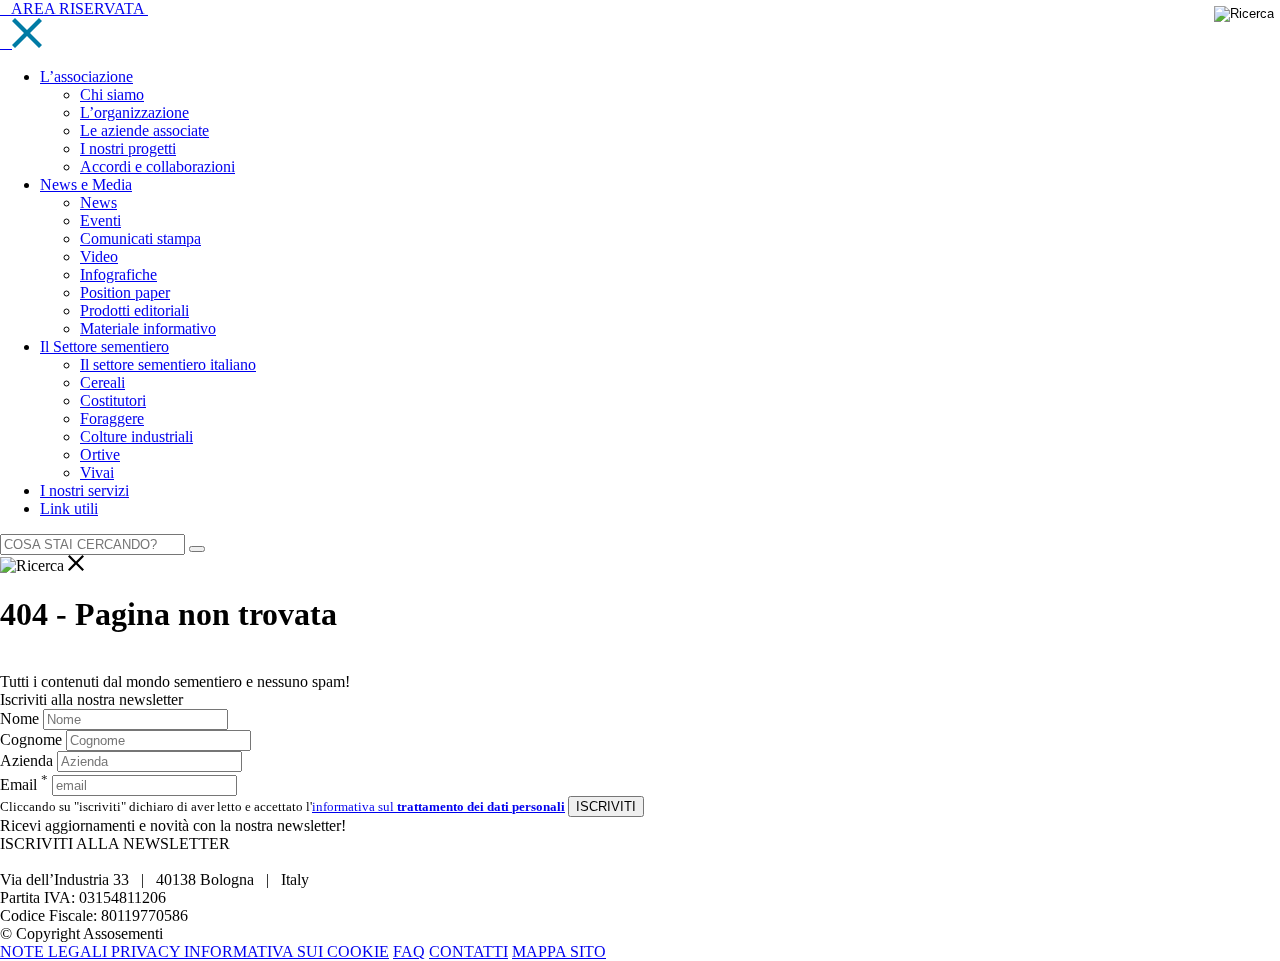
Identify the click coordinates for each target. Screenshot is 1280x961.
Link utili (69, 508)
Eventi (100, 220)
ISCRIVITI (606, 806)
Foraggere (112, 418)
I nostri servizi (84, 490)
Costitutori (113, 400)
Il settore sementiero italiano (168, 364)
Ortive (100, 454)
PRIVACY (147, 951)
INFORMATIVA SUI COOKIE (286, 951)
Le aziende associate (144, 130)
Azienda (26, 760)
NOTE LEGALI (55, 951)
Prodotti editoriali (134, 310)
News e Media (86, 184)
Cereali (102, 382)
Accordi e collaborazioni (157, 166)
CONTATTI (468, 951)
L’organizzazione (134, 112)
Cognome (31, 739)
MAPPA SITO (559, 951)
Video (99, 256)
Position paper (125, 292)
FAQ (409, 951)
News (98, 202)
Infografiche (118, 274)
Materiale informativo (148, 328)
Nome (19, 718)
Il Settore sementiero (104, 346)
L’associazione (86, 76)
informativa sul (438, 806)
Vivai (97, 472)
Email (24, 784)
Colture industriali (136, 436)
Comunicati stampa (140, 238)
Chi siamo (112, 94)
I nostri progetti (128, 148)
